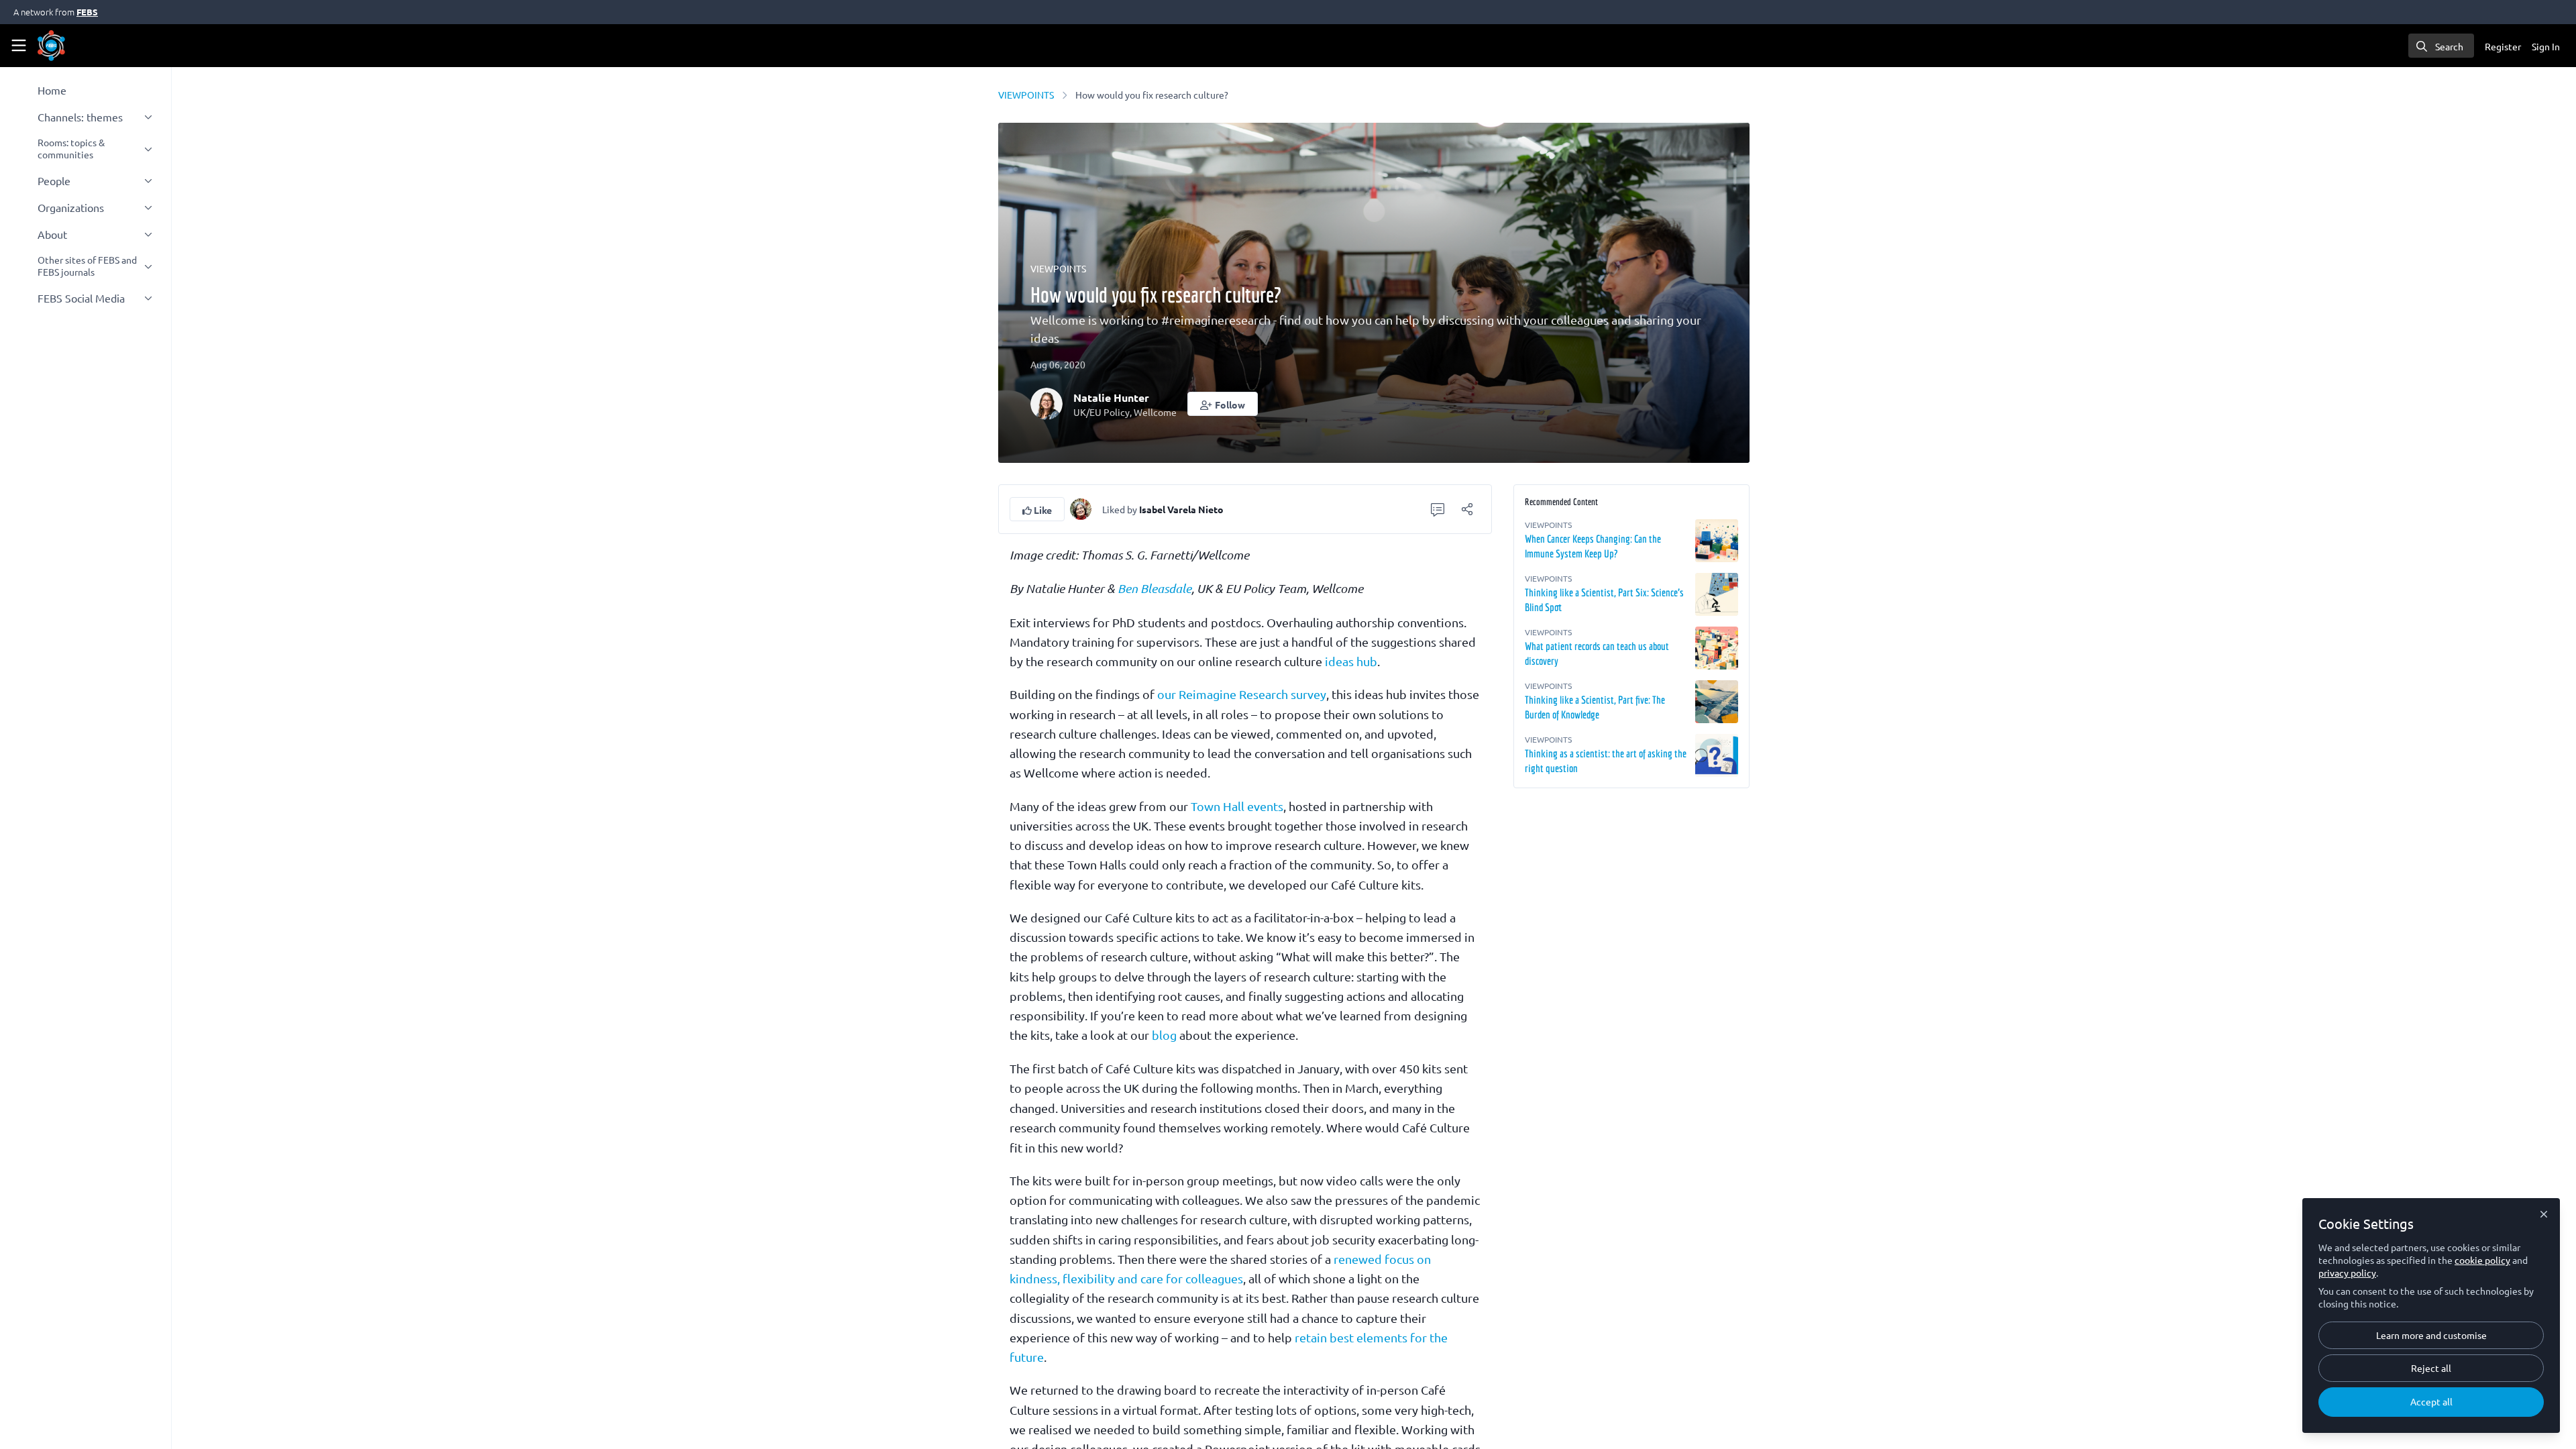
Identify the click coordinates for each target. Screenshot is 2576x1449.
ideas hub (1351, 661)
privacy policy (2347, 1273)
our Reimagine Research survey (1242, 694)
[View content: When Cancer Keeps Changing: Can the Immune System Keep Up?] (1717, 541)
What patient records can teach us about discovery (1597, 653)
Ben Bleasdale (1155, 588)
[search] (2441, 46)
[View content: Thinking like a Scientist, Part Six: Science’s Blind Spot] (1717, 594)
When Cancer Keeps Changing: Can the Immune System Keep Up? (1593, 546)
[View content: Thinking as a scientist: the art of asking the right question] (1717, 755)
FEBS (87, 12)
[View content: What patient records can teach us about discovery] (1717, 648)
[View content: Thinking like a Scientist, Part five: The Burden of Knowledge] (1717, 702)
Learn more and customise (2431, 1335)
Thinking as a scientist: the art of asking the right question (1606, 761)
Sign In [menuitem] (2546, 46)
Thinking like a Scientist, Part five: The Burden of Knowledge (1595, 707)
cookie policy (2482, 1260)
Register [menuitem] (2503, 46)
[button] (1223, 404)
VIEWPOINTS (1026, 95)
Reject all (2431, 1368)
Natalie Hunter (1111, 397)
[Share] (1467, 509)
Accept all (2431, 1401)
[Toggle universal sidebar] (19, 46)
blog (1164, 1035)
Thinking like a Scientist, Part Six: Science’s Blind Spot (1604, 600)
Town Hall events (1237, 806)
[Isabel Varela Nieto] (1081, 507)
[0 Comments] (1438, 509)
